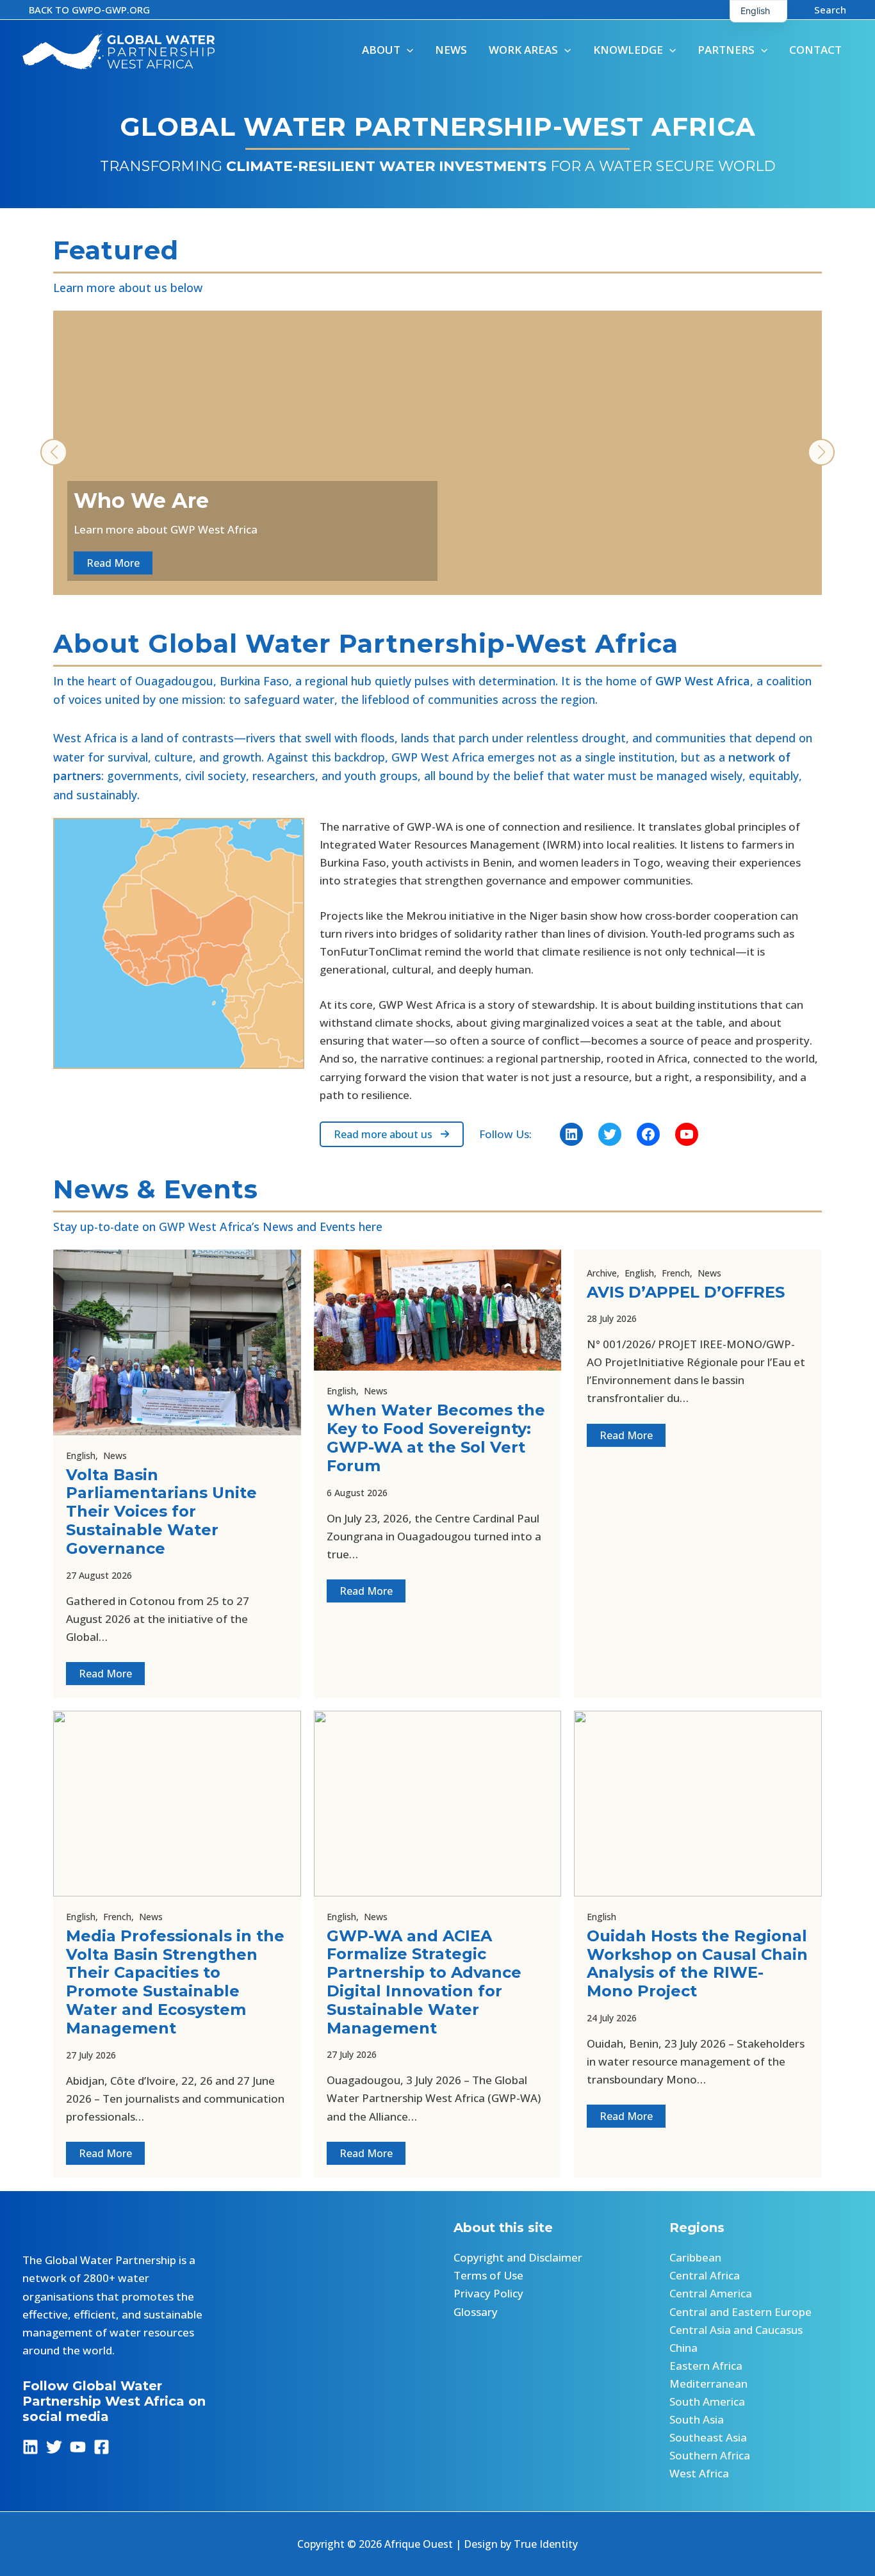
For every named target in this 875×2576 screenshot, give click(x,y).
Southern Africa (710, 2455)
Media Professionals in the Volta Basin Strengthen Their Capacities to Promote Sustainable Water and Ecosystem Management (175, 1982)
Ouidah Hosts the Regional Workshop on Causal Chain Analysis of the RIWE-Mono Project (697, 1963)
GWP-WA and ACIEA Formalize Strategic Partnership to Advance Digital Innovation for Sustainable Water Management (424, 1982)
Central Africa (705, 2275)
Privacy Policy (488, 2293)
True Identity (546, 2544)
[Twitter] (54, 2447)
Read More (105, 1674)
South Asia (697, 2419)
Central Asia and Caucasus (736, 2330)
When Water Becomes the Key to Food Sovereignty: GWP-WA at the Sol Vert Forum (436, 1438)
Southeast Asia (708, 2437)
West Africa (699, 2473)
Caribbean (695, 2257)
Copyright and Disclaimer (518, 2257)
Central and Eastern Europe (740, 2312)
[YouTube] (78, 2447)
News (115, 1455)
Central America (711, 2293)
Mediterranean (708, 2384)
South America (707, 2401)
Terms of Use (488, 2275)
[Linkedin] (30, 2447)
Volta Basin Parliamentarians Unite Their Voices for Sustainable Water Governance (161, 1512)
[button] (89, 10)
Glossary (476, 2312)
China (683, 2348)
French (676, 1273)
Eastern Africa (706, 2366)
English (81, 1455)
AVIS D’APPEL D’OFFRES (686, 1292)
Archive (602, 1273)
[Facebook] (102, 2447)
